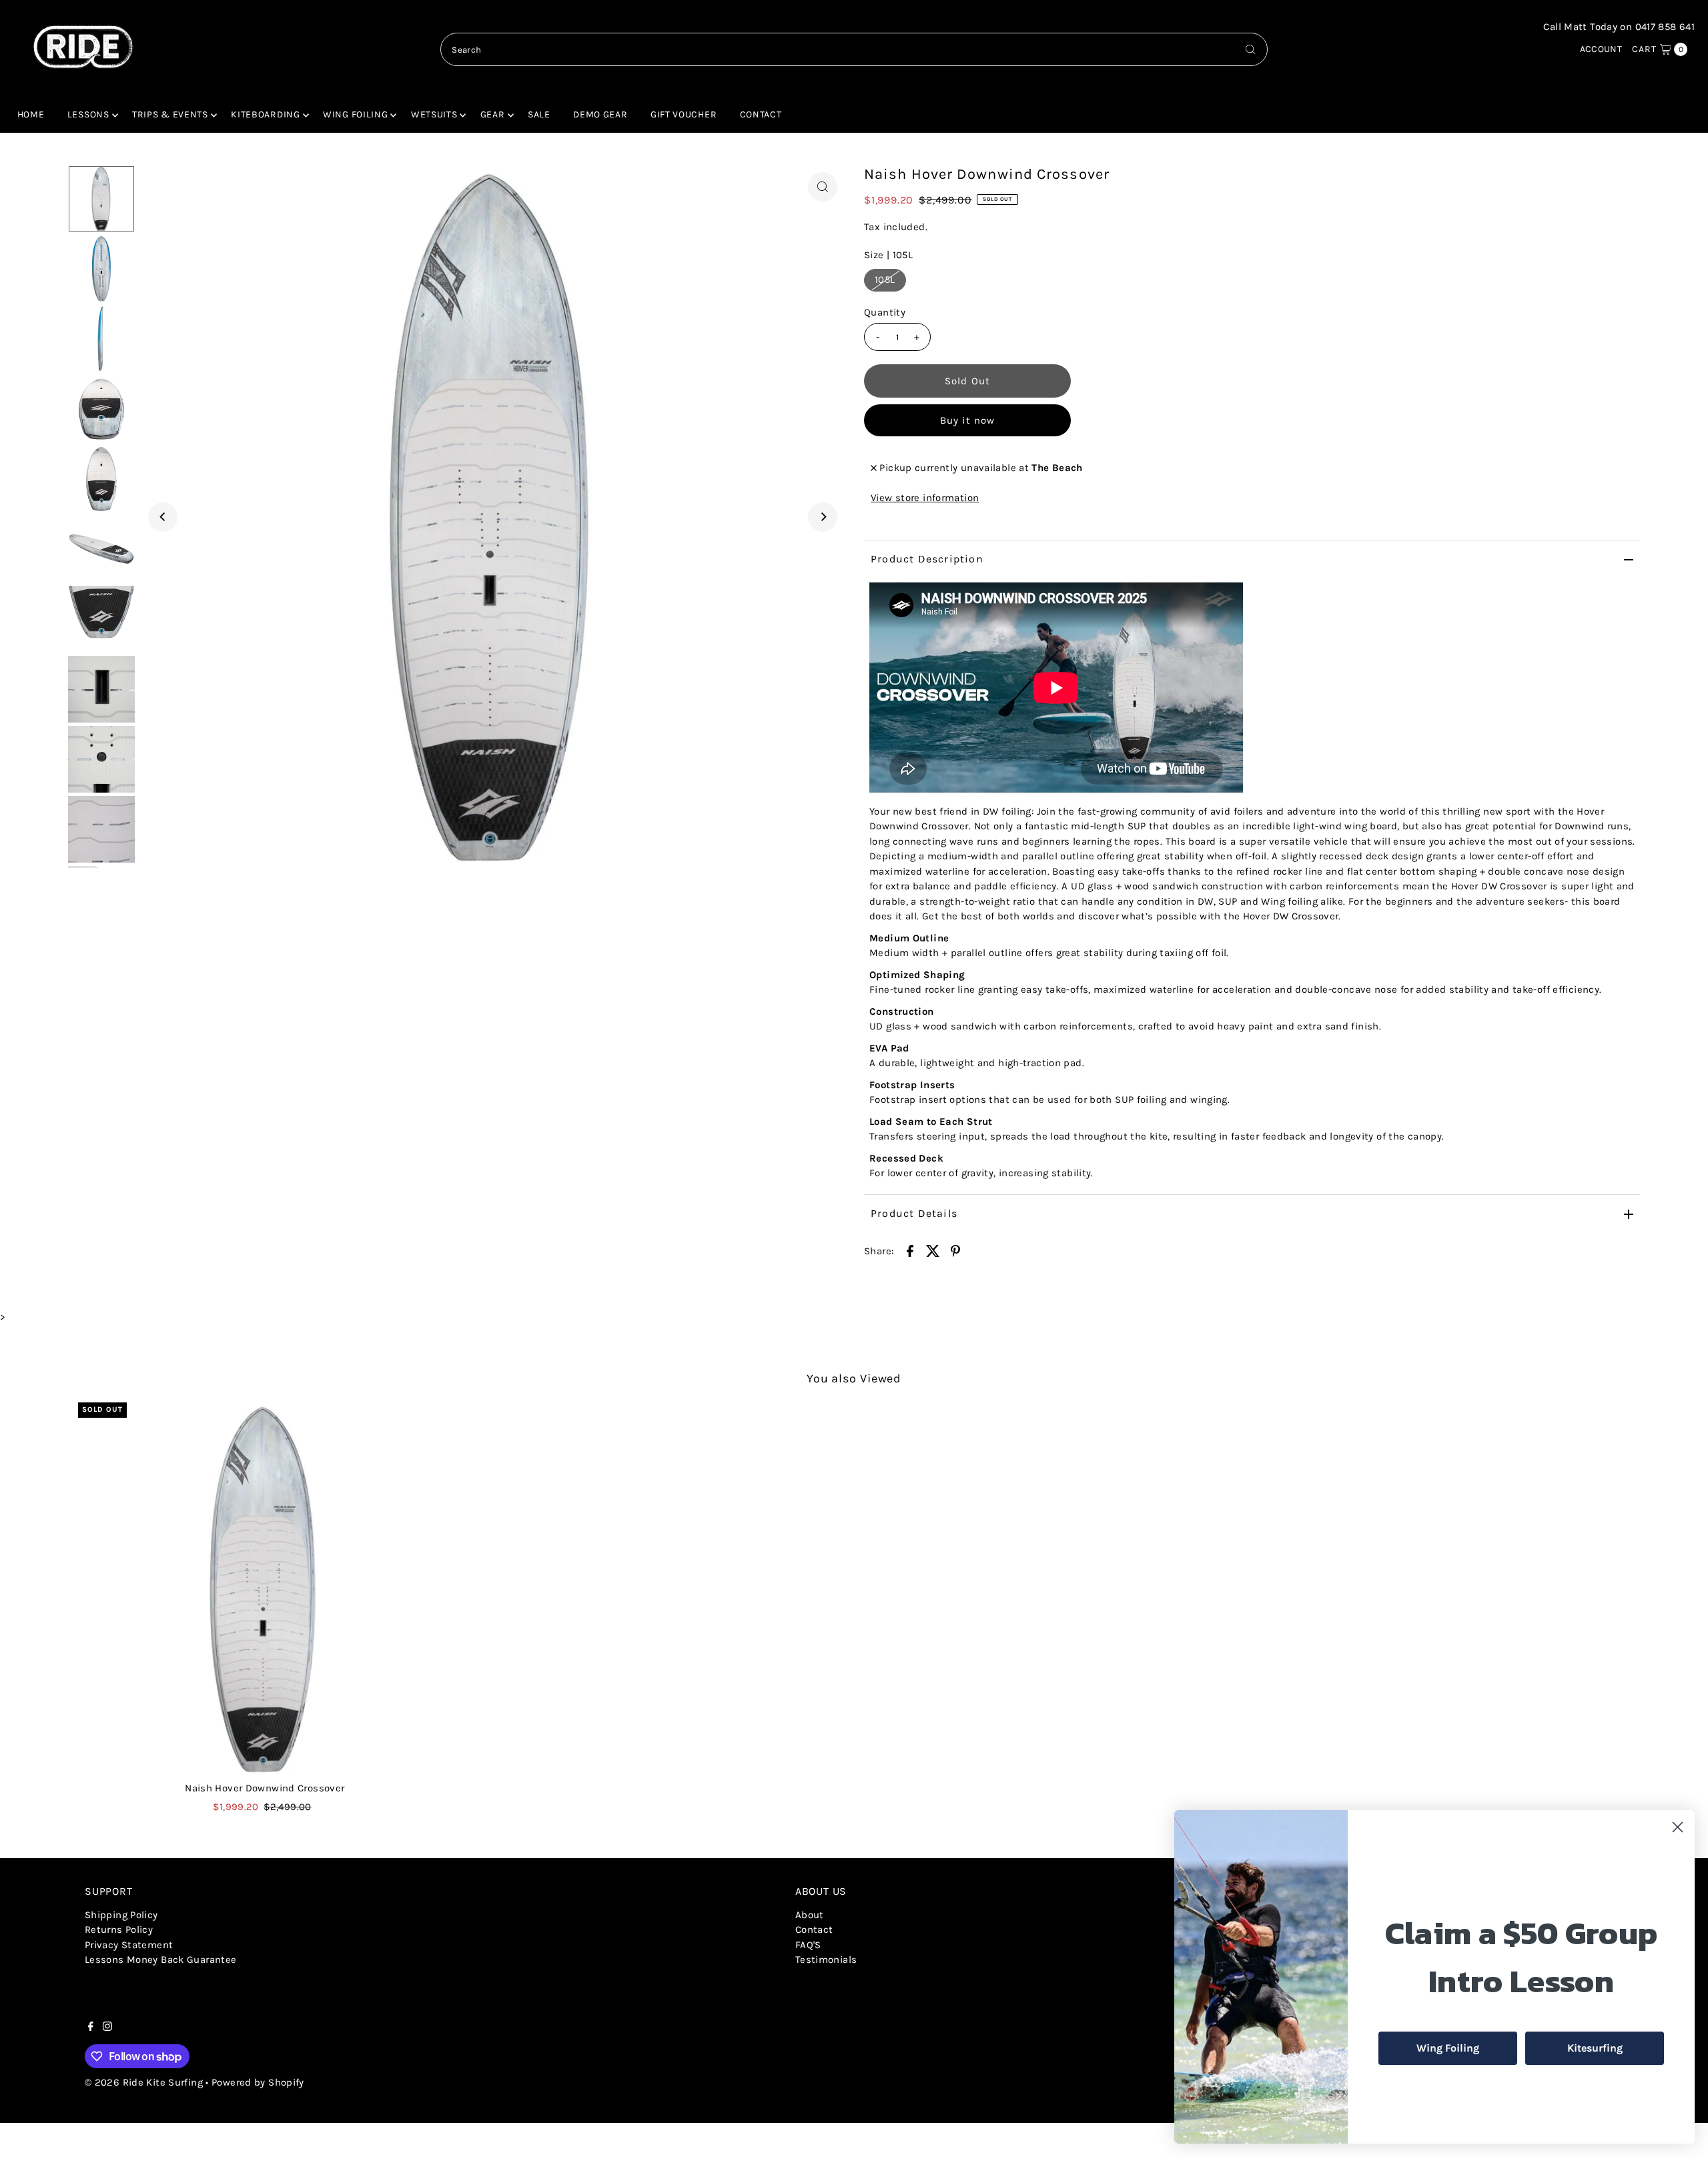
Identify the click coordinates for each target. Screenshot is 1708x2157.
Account (1601, 49)
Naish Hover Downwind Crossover (265, 1788)
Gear (493, 114)
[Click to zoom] (823, 187)
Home (31, 114)
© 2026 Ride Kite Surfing (144, 2082)
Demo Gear (600, 114)
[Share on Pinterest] (955, 1250)
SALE (539, 114)
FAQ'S (808, 1945)
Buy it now (967, 420)
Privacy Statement (129, 1945)
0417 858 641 (1665, 27)
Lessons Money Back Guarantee (161, 1960)
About (810, 1915)
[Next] (823, 517)
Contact (761, 114)
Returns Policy (119, 1929)
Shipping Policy (121, 1915)
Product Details (914, 1213)
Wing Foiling (355, 114)
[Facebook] (91, 2028)
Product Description (927, 559)
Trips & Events (170, 114)
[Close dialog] (1678, 1827)
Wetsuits (434, 114)
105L (885, 280)
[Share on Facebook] (910, 1250)
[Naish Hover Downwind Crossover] (265, 1589)
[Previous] (163, 517)
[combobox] (854, 49)
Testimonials (826, 1960)
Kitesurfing (1595, 2048)
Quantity (885, 312)
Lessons (88, 114)
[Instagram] (107, 2028)
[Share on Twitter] (933, 1250)
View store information (925, 498)
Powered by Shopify (258, 2082)
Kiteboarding (265, 114)
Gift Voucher (684, 114)
